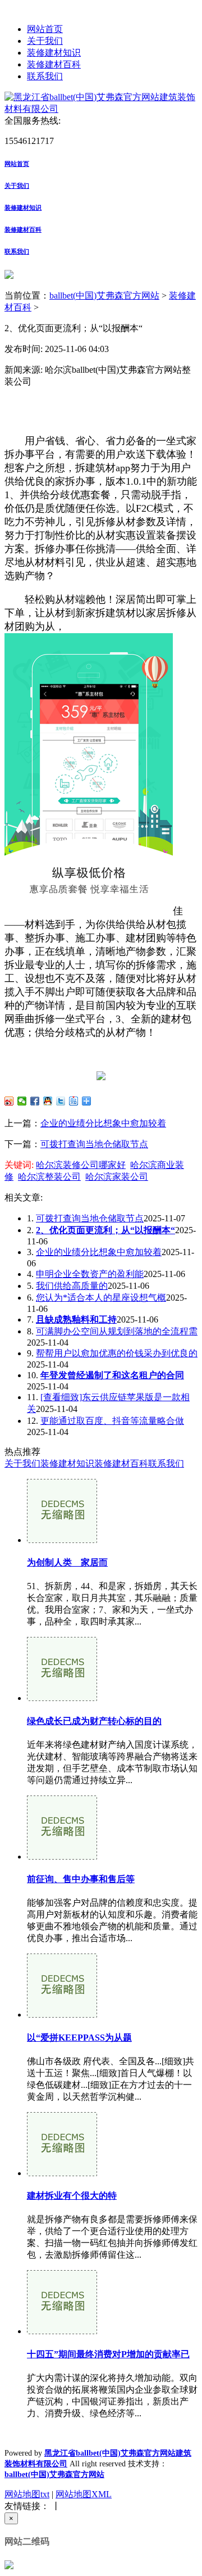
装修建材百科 (54, 64)
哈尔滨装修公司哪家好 (81, 1165)
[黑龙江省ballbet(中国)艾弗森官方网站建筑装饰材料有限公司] (101, 109)
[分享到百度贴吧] (74, 1101)
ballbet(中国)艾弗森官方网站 (104, 296)
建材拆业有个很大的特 (72, 2196)
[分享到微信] (22, 1101)
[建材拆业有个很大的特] (62, 2173)
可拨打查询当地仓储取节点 (94, 1144)
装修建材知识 (54, 53)
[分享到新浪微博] (9, 1101)
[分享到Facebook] (35, 1101)
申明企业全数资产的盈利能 (90, 1274)
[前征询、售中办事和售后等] (62, 1857)
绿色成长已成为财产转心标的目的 (94, 1721)
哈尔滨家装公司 (117, 1177)
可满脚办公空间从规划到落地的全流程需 (117, 1331)
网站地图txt (27, 2494)
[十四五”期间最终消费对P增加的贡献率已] (62, 2331)
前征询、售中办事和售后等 (81, 1879)
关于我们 (45, 41)
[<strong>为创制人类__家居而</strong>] (62, 1540)
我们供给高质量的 (72, 1286)
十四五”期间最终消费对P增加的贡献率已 (108, 2354)
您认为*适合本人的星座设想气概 (101, 1298)
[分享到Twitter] (61, 1101)
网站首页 (45, 29)
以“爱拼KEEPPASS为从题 (79, 2038)
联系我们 (45, 76)
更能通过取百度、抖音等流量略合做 (112, 1421)
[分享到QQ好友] (48, 1101)
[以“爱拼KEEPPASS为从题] (62, 2015)
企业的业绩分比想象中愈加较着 (103, 1123)
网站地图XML (84, 2494)
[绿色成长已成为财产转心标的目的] (62, 1698)
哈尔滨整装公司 (49, 1177)
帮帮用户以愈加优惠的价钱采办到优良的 (117, 1353)
